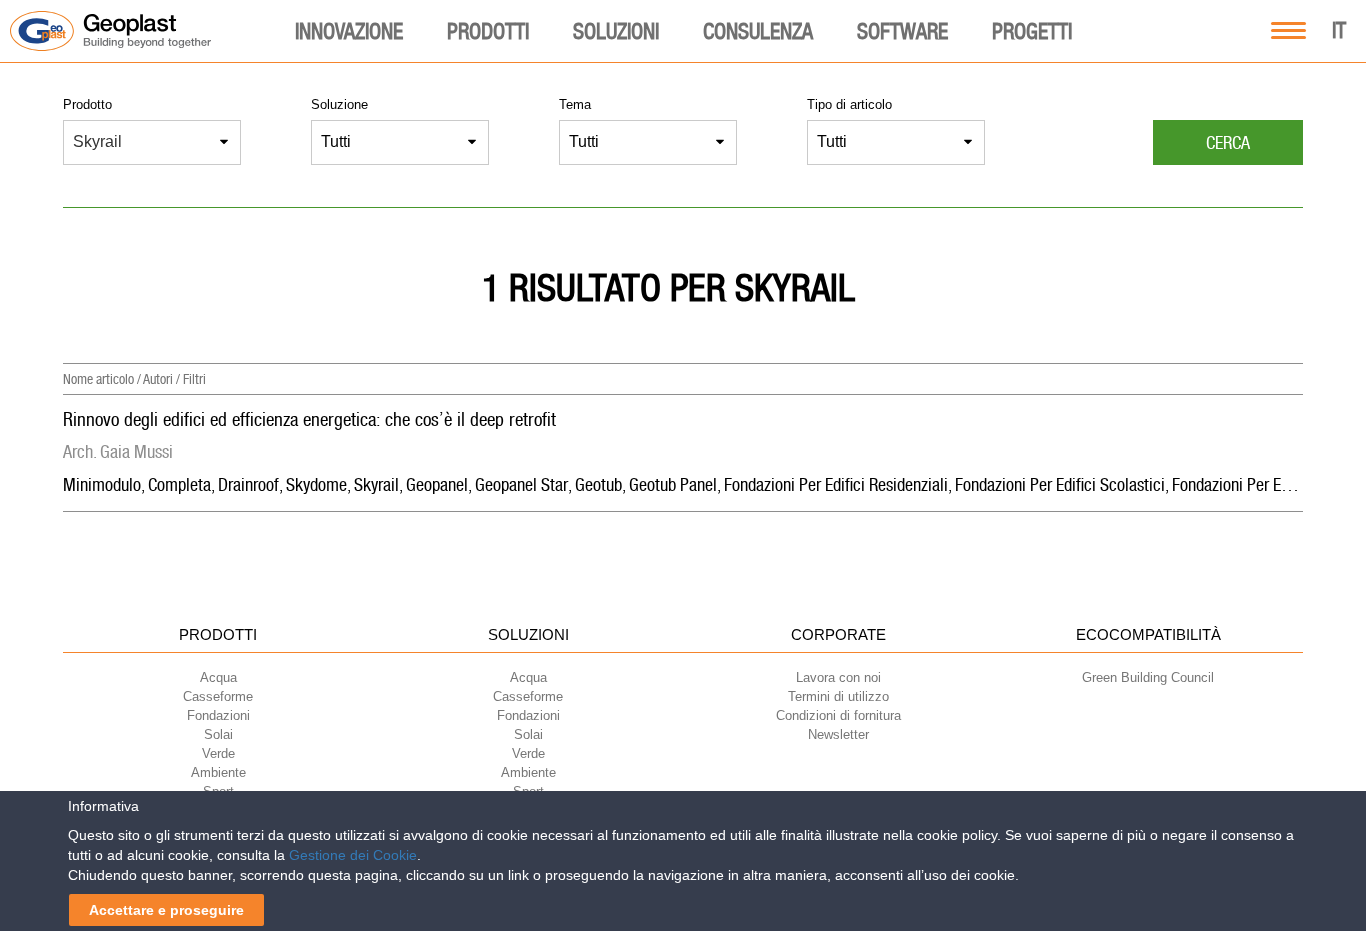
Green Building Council (1148, 677)
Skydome (316, 484)
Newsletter (838, 734)
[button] (162, 142)
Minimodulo (102, 484)
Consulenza (758, 31)
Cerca (1228, 142)
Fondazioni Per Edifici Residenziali (836, 484)
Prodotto (87, 104)
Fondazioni (218, 715)
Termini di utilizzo (838, 696)
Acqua (218, 677)
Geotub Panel (673, 484)
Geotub (598, 484)
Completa (179, 484)
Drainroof (248, 484)
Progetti (1032, 31)
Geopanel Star (521, 484)
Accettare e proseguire (166, 910)
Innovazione (349, 31)
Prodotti (488, 31)
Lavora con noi (838, 677)
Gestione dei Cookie (353, 855)
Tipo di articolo (849, 104)
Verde (218, 753)
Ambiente (218, 772)
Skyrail (376, 484)
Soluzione (339, 104)
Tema (575, 104)
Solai (218, 734)
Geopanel (437, 484)
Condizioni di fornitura (838, 715)
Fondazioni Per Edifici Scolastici (1060, 484)
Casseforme (218, 696)
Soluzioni (616, 31)
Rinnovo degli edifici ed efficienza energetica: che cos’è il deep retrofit (309, 419)
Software (902, 31)
